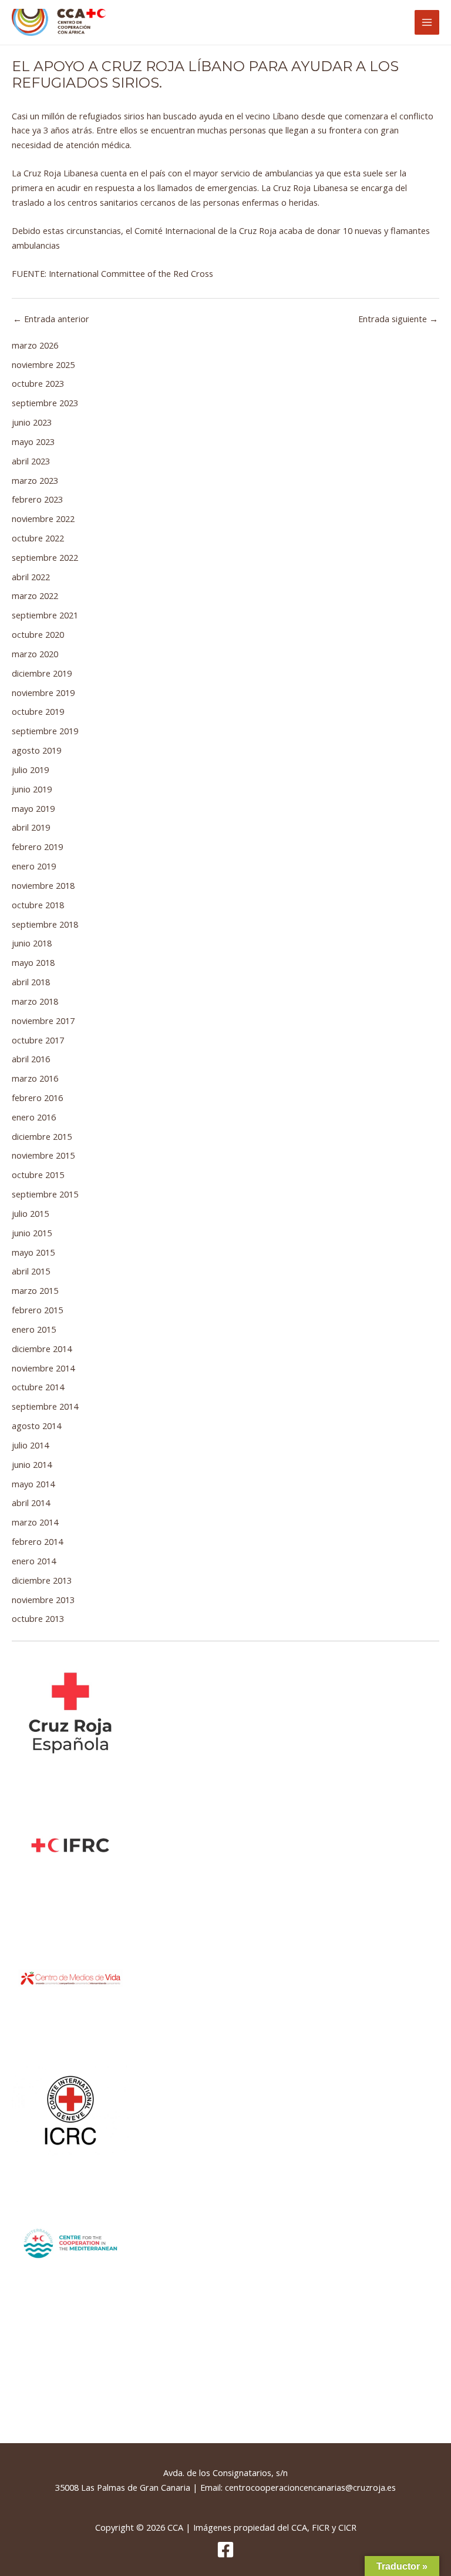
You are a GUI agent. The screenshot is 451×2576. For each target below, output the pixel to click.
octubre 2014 (38, 1387)
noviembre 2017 (43, 1021)
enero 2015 (34, 1329)
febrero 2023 (37, 499)
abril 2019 (31, 827)
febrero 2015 (37, 1310)
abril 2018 (31, 982)
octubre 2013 (38, 1618)
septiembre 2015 (45, 1194)
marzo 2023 (35, 480)
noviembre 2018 (43, 885)
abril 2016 (31, 1059)
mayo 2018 (33, 962)
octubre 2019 (38, 711)
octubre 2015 (38, 1175)
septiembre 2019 (45, 731)
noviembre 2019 (43, 692)
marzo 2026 (35, 345)
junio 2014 (32, 1464)
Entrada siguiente (398, 319)
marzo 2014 (35, 1522)
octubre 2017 (38, 1040)
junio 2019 (32, 789)
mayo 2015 (33, 1252)
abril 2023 (31, 461)
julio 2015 (30, 1213)
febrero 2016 (37, 1098)
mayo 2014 (33, 1484)
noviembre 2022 (43, 518)
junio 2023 (32, 422)
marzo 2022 (35, 596)
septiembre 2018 (45, 924)
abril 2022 (31, 577)
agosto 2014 (36, 1426)
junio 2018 (32, 943)
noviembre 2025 (43, 364)
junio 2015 (32, 1233)
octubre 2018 (38, 905)
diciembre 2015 (42, 1136)
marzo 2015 (35, 1290)
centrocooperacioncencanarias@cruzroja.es (310, 2487)
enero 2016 (34, 1117)
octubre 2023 (38, 383)
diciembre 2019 (42, 673)
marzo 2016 (35, 1078)
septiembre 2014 (45, 1406)
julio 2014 (30, 1445)
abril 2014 (31, 1503)
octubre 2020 (38, 634)
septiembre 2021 (45, 615)
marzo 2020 (35, 654)
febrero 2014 (37, 1541)
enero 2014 (34, 1561)
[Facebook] (225, 2550)
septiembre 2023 (45, 403)
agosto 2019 (36, 750)
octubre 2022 (38, 538)
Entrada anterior (51, 319)
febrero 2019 (37, 847)
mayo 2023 (33, 441)
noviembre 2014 (43, 1368)
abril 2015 (31, 1271)
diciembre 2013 (42, 1580)
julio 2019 (30, 770)
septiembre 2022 (45, 557)
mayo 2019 (33, 808)
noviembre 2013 (43, 1600)
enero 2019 (34, 866)
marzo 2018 (35, 1001)
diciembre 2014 (42, 1349)
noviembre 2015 (43, 1155)
